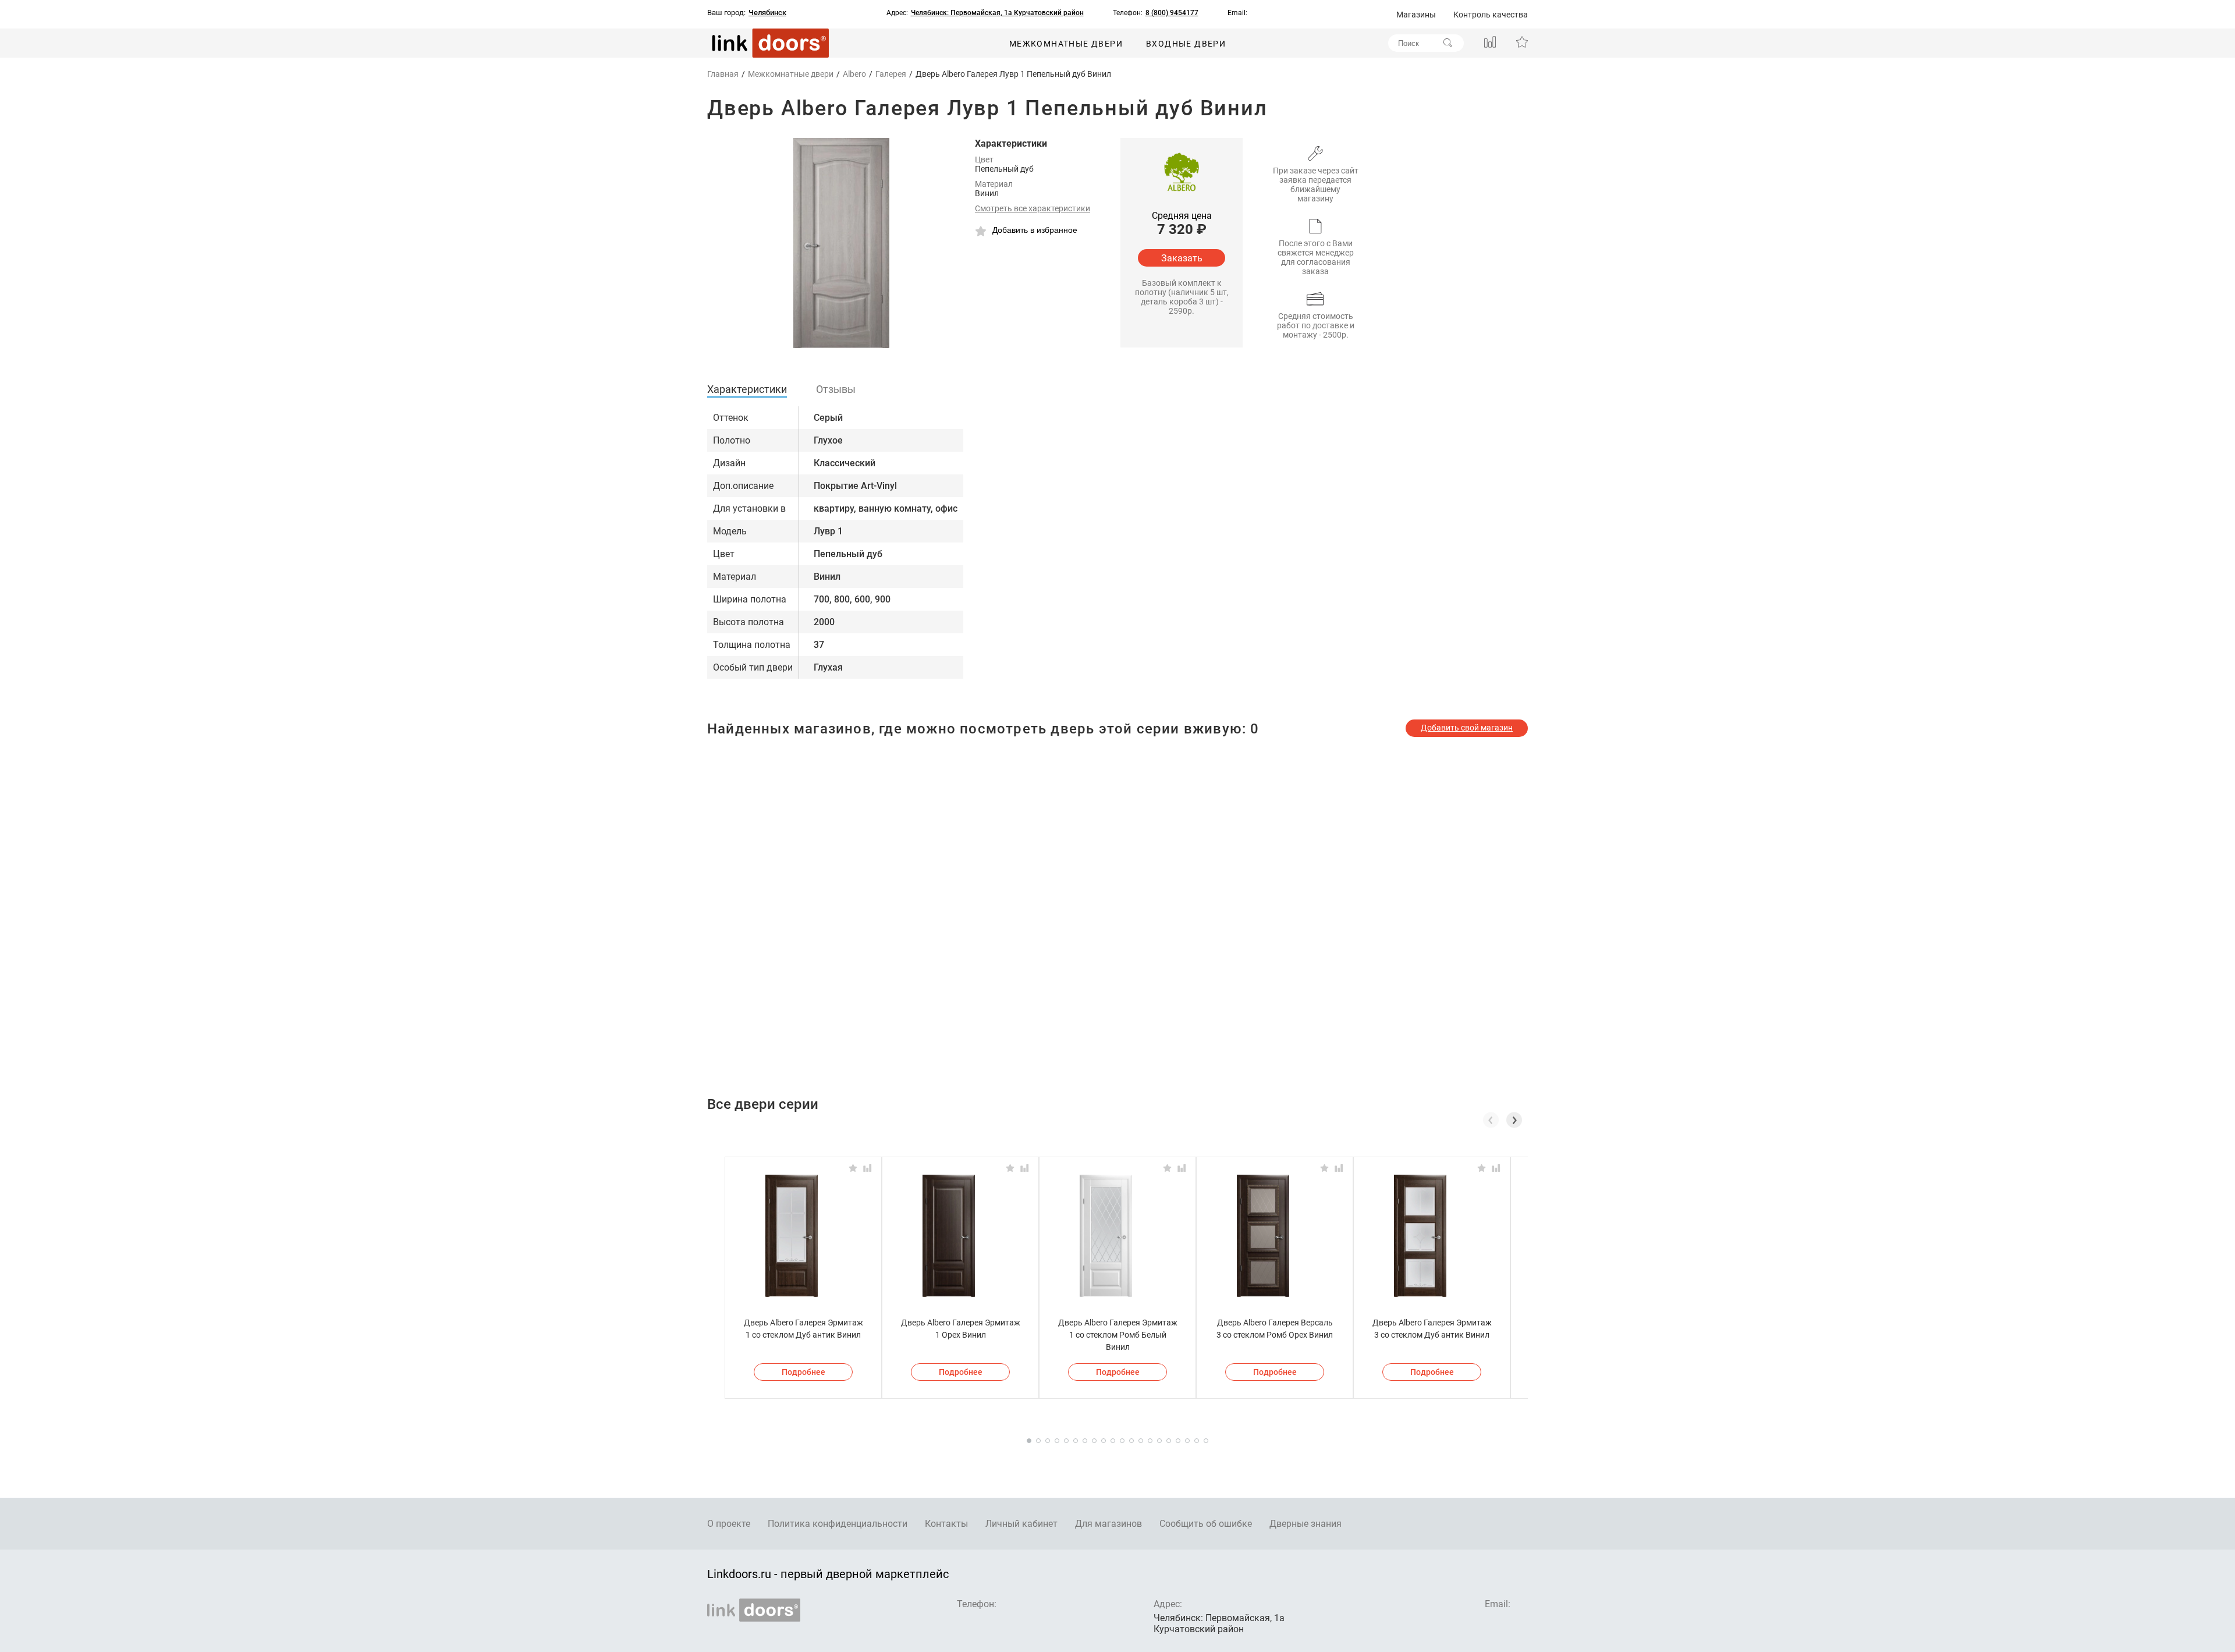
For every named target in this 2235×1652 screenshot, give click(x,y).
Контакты (946, 1524)
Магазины (1416, 15)
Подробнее (803, 1372)
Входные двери (1186, 44)
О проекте (729, 1524)
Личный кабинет (1021, 1524)
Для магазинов (1108, 1524)
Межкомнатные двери (1066, 44)
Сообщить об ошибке (1206, 1524)
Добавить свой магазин (1467, 728)
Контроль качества (1491, 15)
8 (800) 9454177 (1172, 13)
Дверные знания (1305, 1524)
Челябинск (767, 13)
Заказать (1182, 258)
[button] (1514, 1120)
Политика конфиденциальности (838, 1524)
